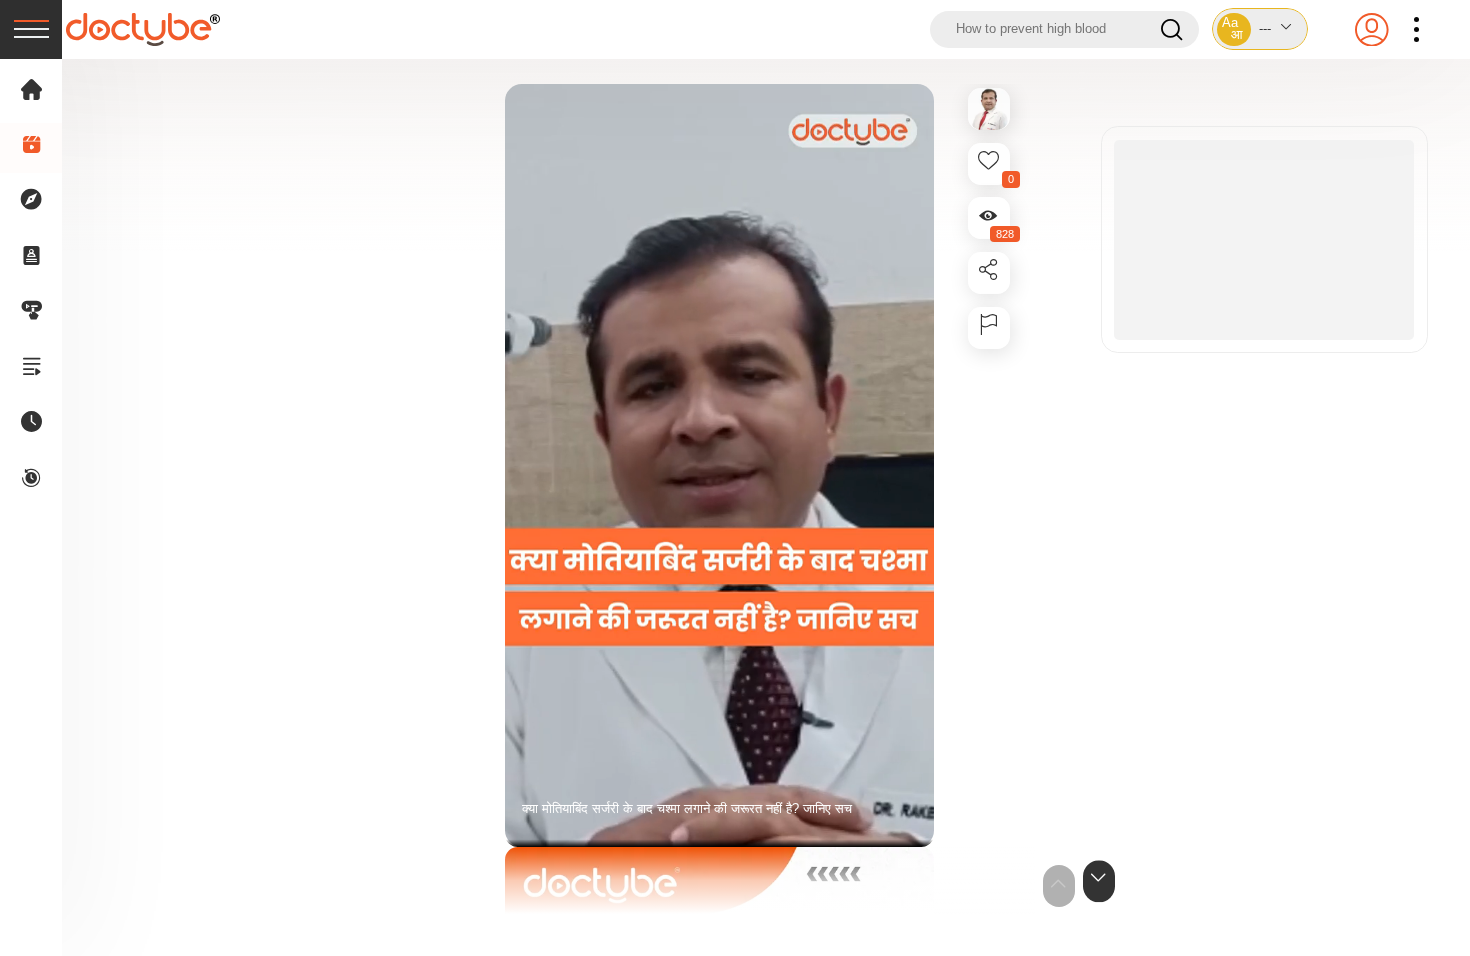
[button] (1260, 29)
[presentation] (31, 29)
